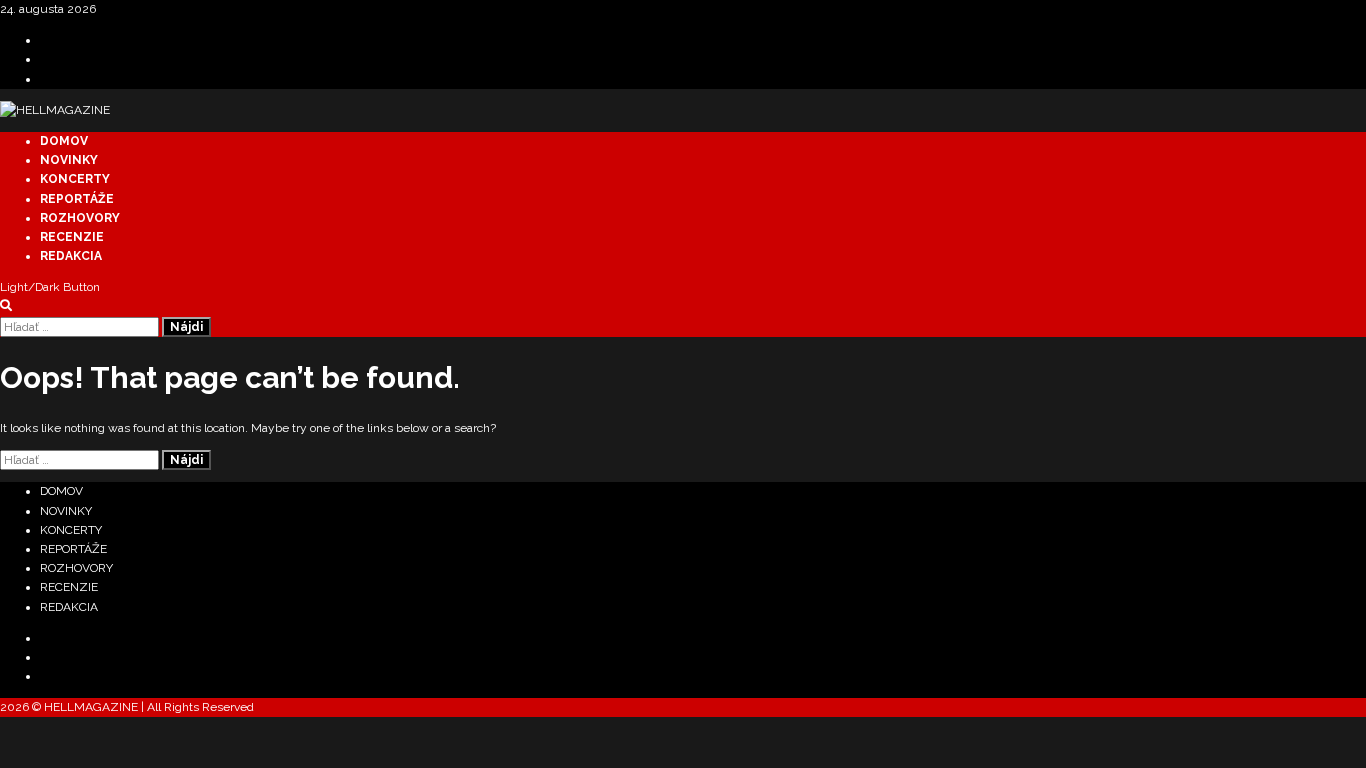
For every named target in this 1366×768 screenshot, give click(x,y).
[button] (6, 306)
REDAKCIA (71, 256)
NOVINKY (69, 160)
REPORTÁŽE (77, 199)
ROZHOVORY (80, 218)
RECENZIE (72, 237)
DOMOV (64, 141)
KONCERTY (75, 179)
